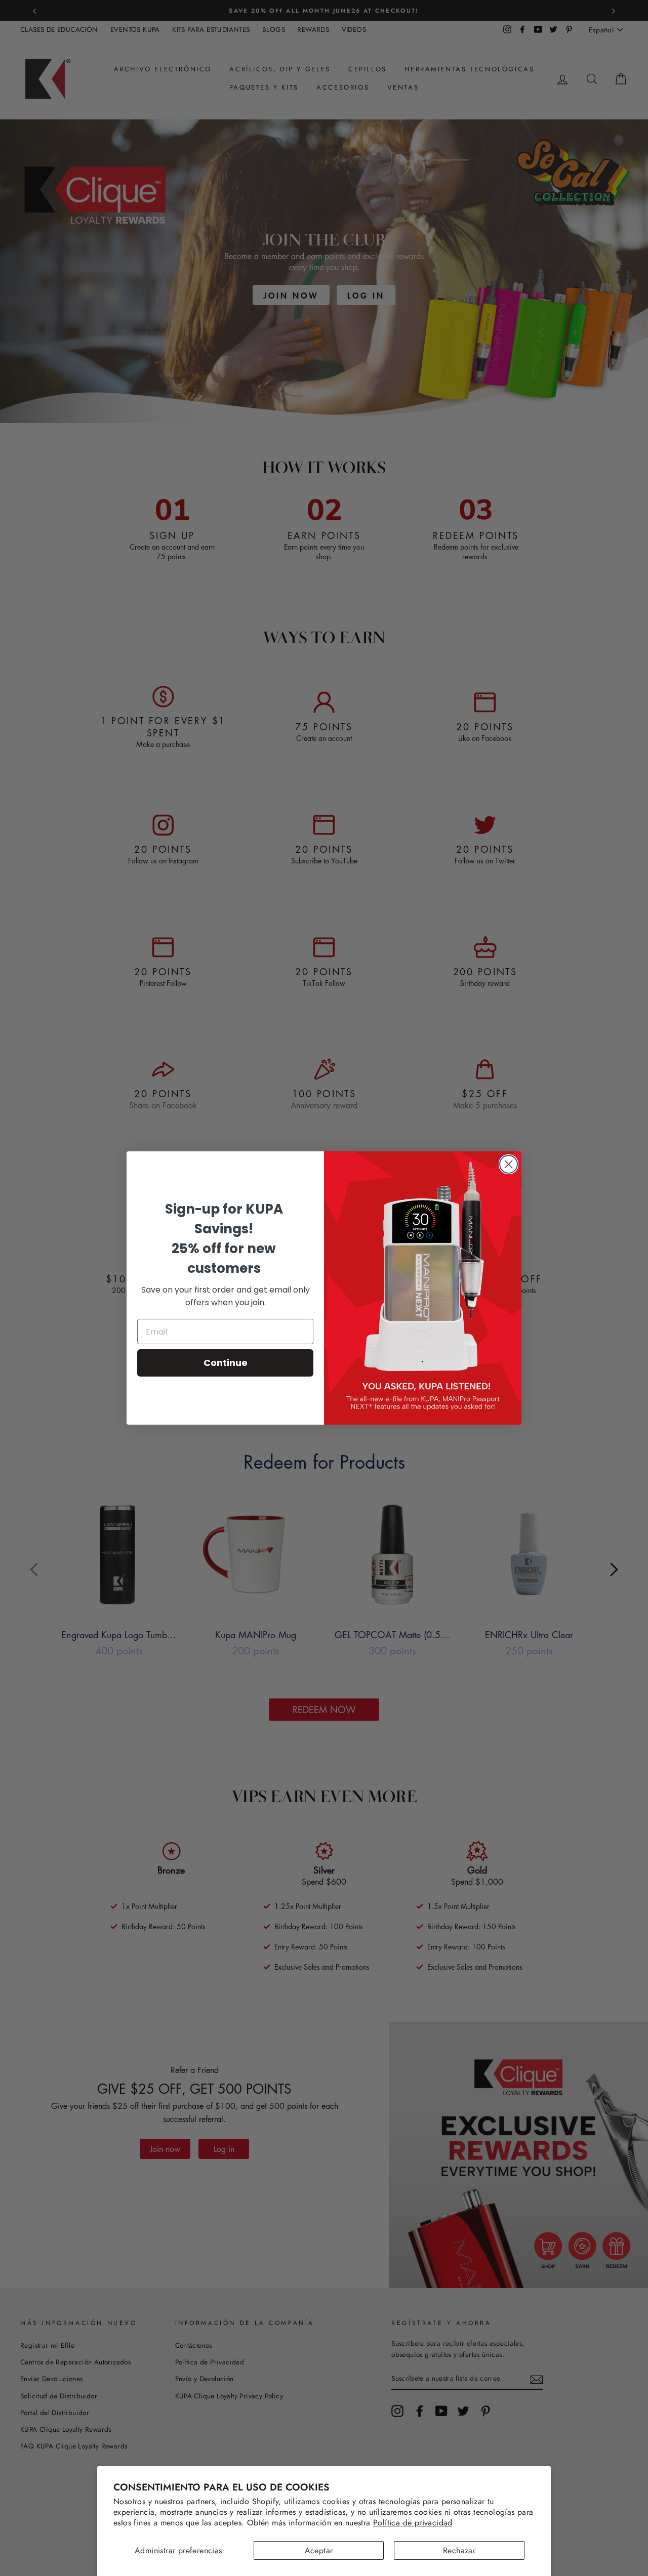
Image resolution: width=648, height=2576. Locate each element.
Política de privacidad (413, 2523)
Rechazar (459, 2550)
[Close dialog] (509, 1164)
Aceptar (319, 2550)
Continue (226, 1363)
